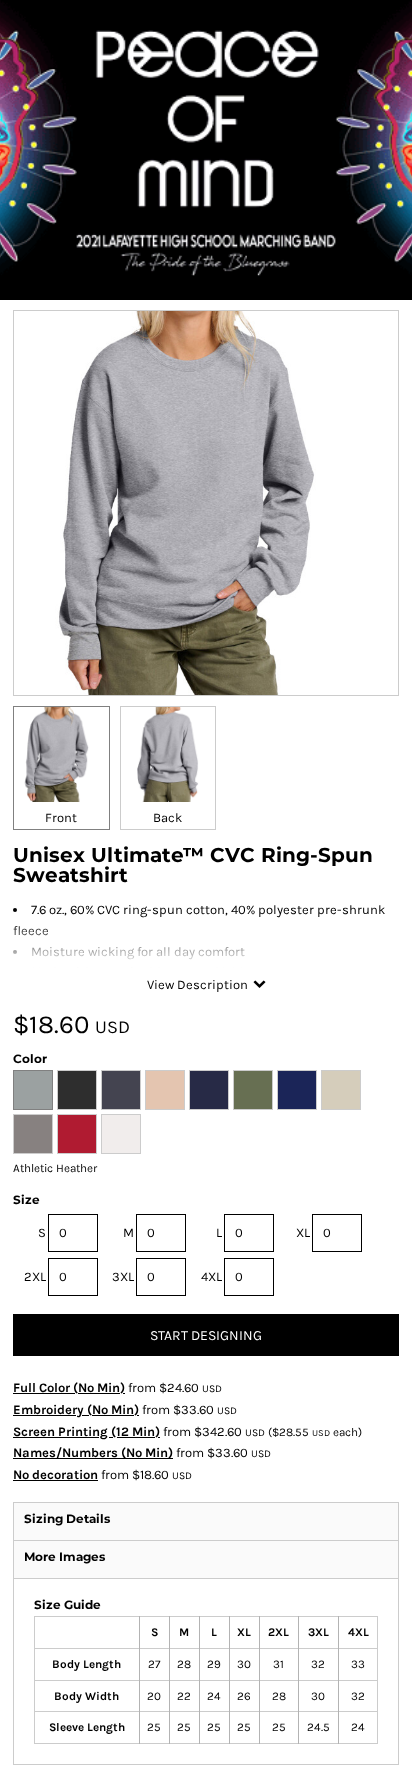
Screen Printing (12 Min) (86, 1431)
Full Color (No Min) (69, 1387)
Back (167, 817)
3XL (123, 1276)
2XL (35, 1276)
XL (303, 1232)
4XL (211, 1276)
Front (61, 817)
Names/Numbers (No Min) (93, 1452)
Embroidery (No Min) (76, 1409)
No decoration (55, 1474)
